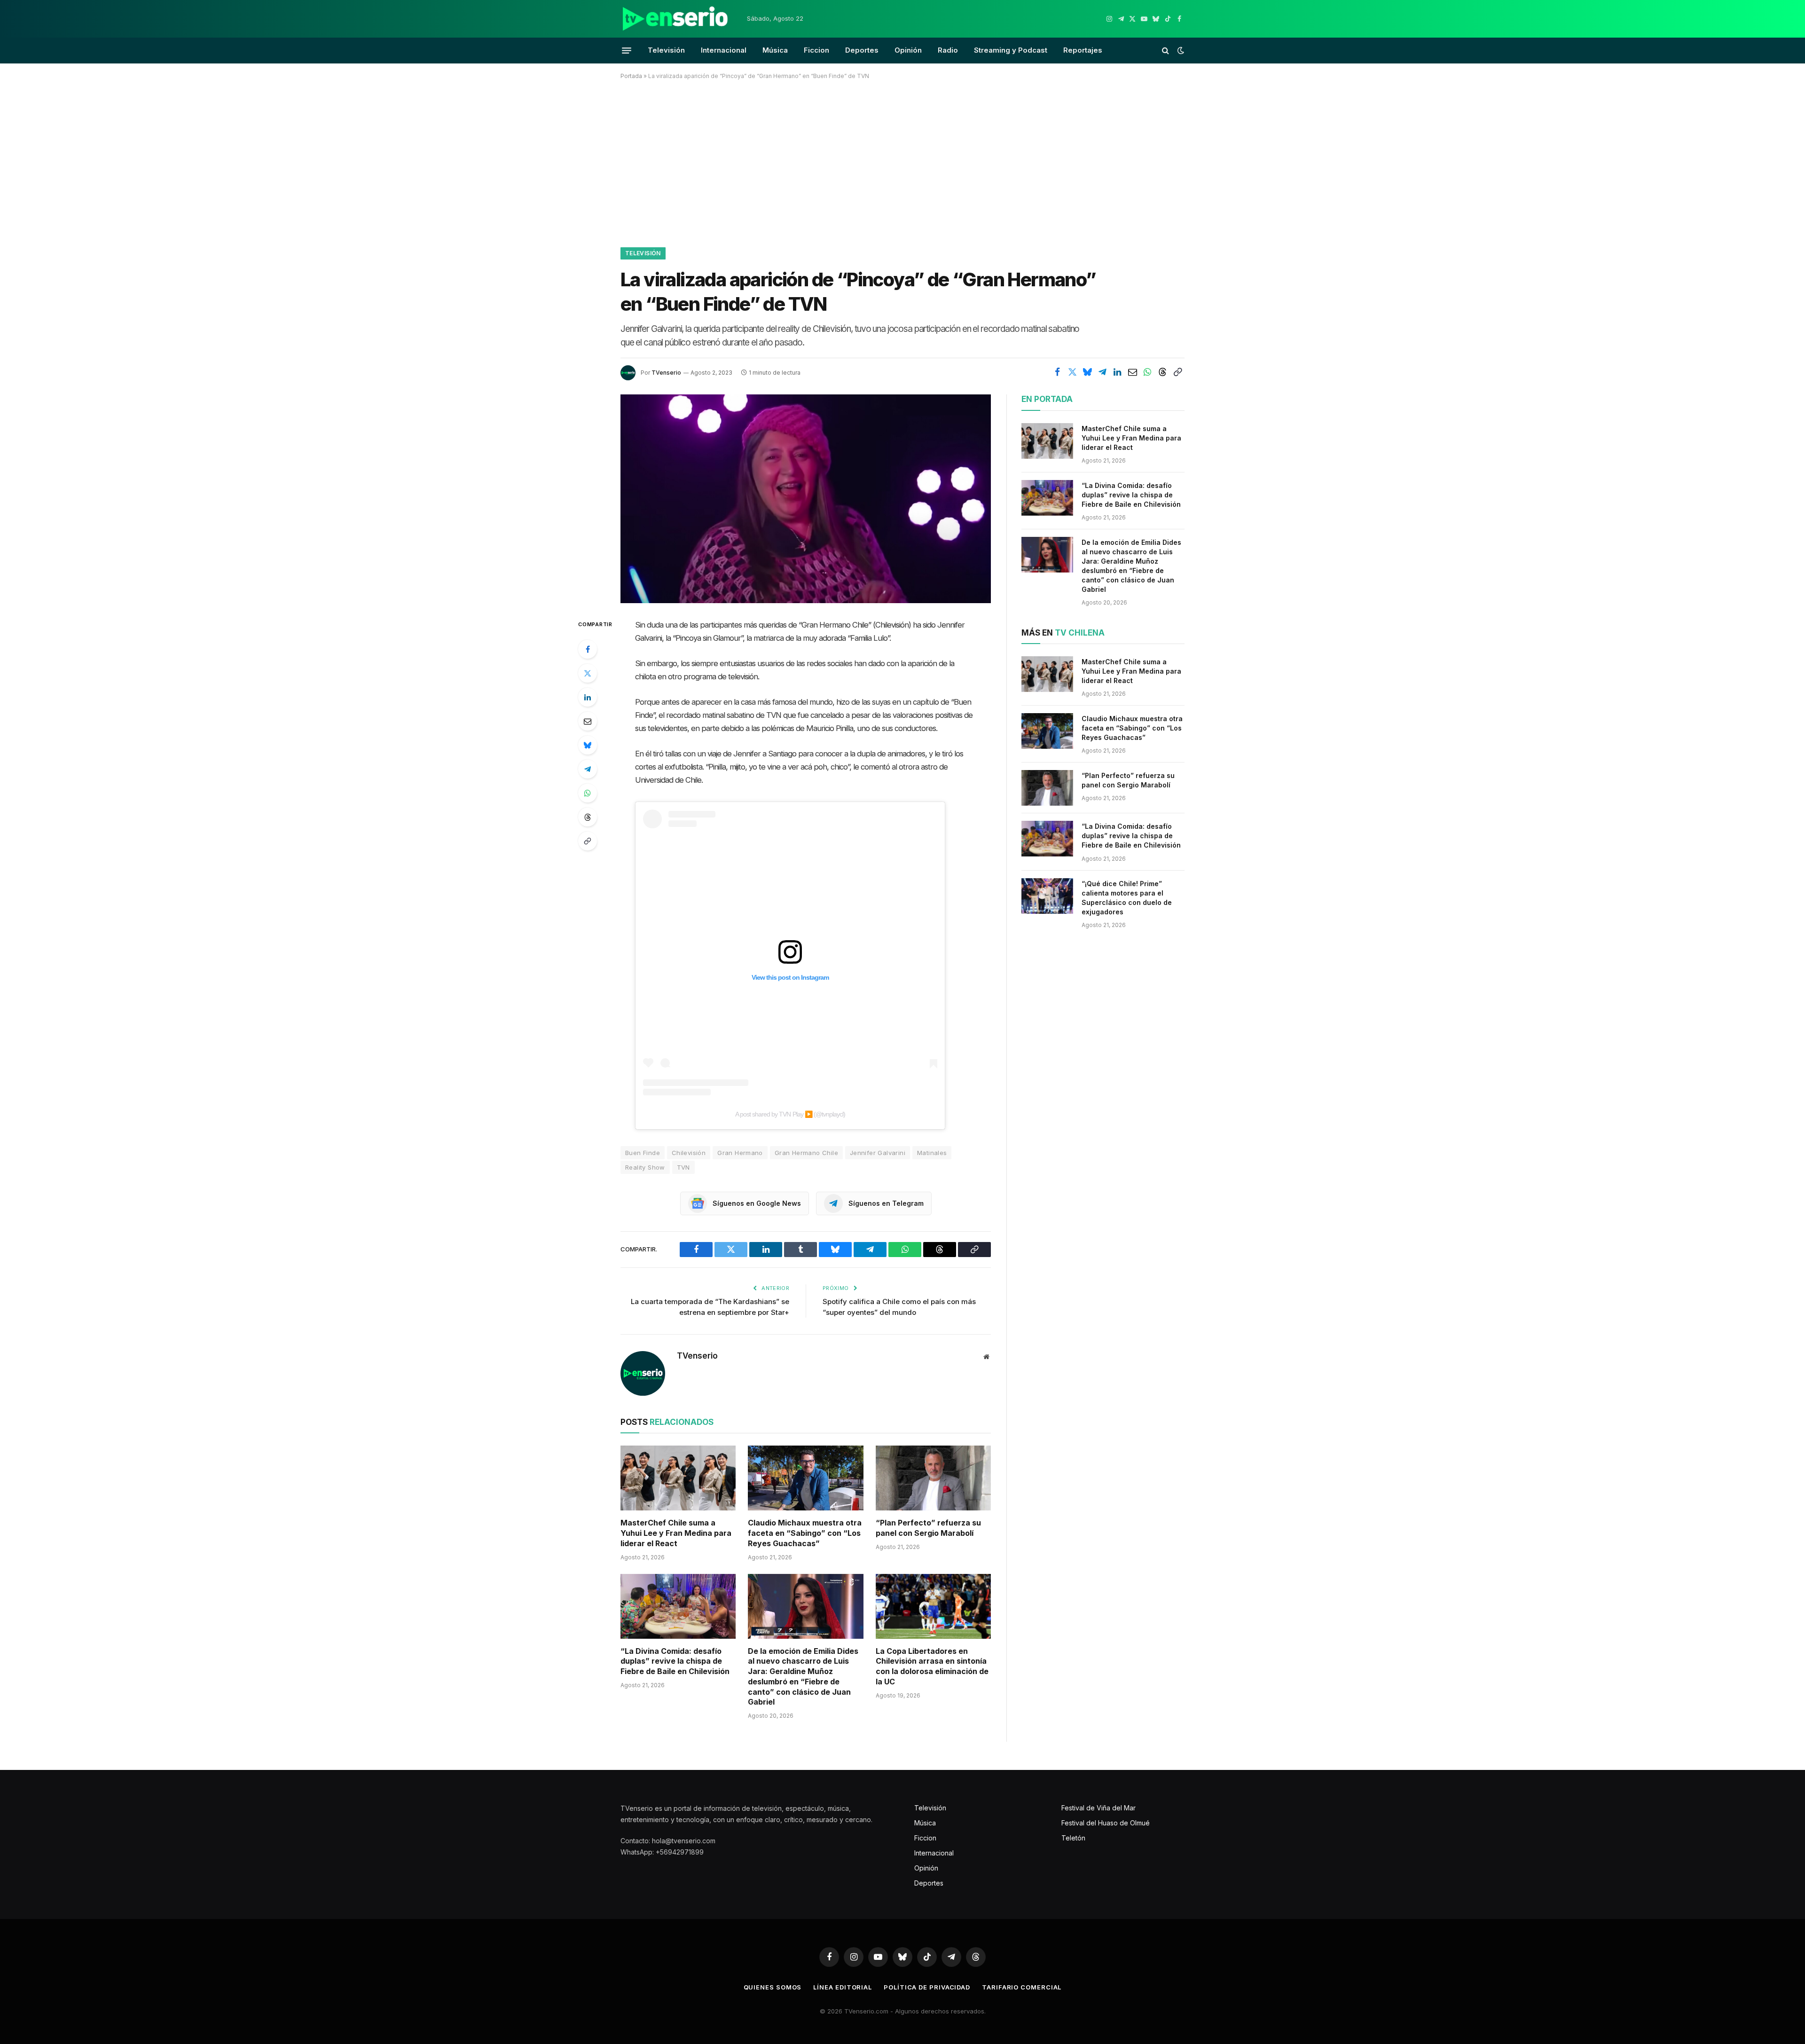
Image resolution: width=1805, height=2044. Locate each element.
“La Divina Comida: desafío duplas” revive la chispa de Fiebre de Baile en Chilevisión (675, 1661)
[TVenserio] (675, 19)
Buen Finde (643, 1153)
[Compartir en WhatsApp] (1147, 372)
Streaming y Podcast (1011, 50)
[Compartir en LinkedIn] (1117, 372)
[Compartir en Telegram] (1102, 372)
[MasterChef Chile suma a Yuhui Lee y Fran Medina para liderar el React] (678, 1478)
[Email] (588, 721)
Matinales (932, 1153)
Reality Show (645, 1167)
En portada (1047, 399)
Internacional (724, 50)
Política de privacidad (927, 1987)
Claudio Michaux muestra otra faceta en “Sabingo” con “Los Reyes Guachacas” (805, 1533)
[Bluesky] (588, 745)
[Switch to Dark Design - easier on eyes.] (1180, 50)
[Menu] (627, 50)
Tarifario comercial (1022, 1987)
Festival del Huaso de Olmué (1106, 1823)
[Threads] (588, 817)
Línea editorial (843, 1987)
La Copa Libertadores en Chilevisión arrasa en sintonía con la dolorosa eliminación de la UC (932, 1666)
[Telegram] (588, 769)
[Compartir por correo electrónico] (1132, 372)
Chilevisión (689, 1153)
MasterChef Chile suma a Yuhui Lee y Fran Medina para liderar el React (676, 1533)
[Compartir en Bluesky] (1087, 372)
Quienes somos (773, 1987)
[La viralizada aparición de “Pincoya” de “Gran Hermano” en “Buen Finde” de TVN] (806, 499)
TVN (683, 1167)
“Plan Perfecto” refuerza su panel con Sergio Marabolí (928, 1528)
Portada (631, 76)
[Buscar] (1165, 51)
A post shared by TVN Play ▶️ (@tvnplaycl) (790, 1114)
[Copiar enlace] (1177, 372)
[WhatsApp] (588, 793)
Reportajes (1083, 50)
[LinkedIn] (588, 697)
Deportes (862, 50)
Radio (948, 50)
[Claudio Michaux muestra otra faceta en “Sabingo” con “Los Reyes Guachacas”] (805, 1478)
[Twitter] (588, 673)
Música (775, 50)
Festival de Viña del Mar (1099, 1808)
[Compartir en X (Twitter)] (1072, 372)
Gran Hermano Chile (806, 1153)
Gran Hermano (740, 1153)
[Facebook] (588, 649)
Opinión (908, 50)
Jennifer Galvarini (878, 1153)
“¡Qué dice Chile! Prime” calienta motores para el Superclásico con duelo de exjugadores (1127, 898)
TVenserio (666, 373)
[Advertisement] (902, 162)
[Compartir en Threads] (1162, 372)
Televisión (666, 50)
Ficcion (816, 50)
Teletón (1073, 1838)
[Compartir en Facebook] (1057, 372)
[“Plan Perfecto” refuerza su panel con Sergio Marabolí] (933, 1478)
